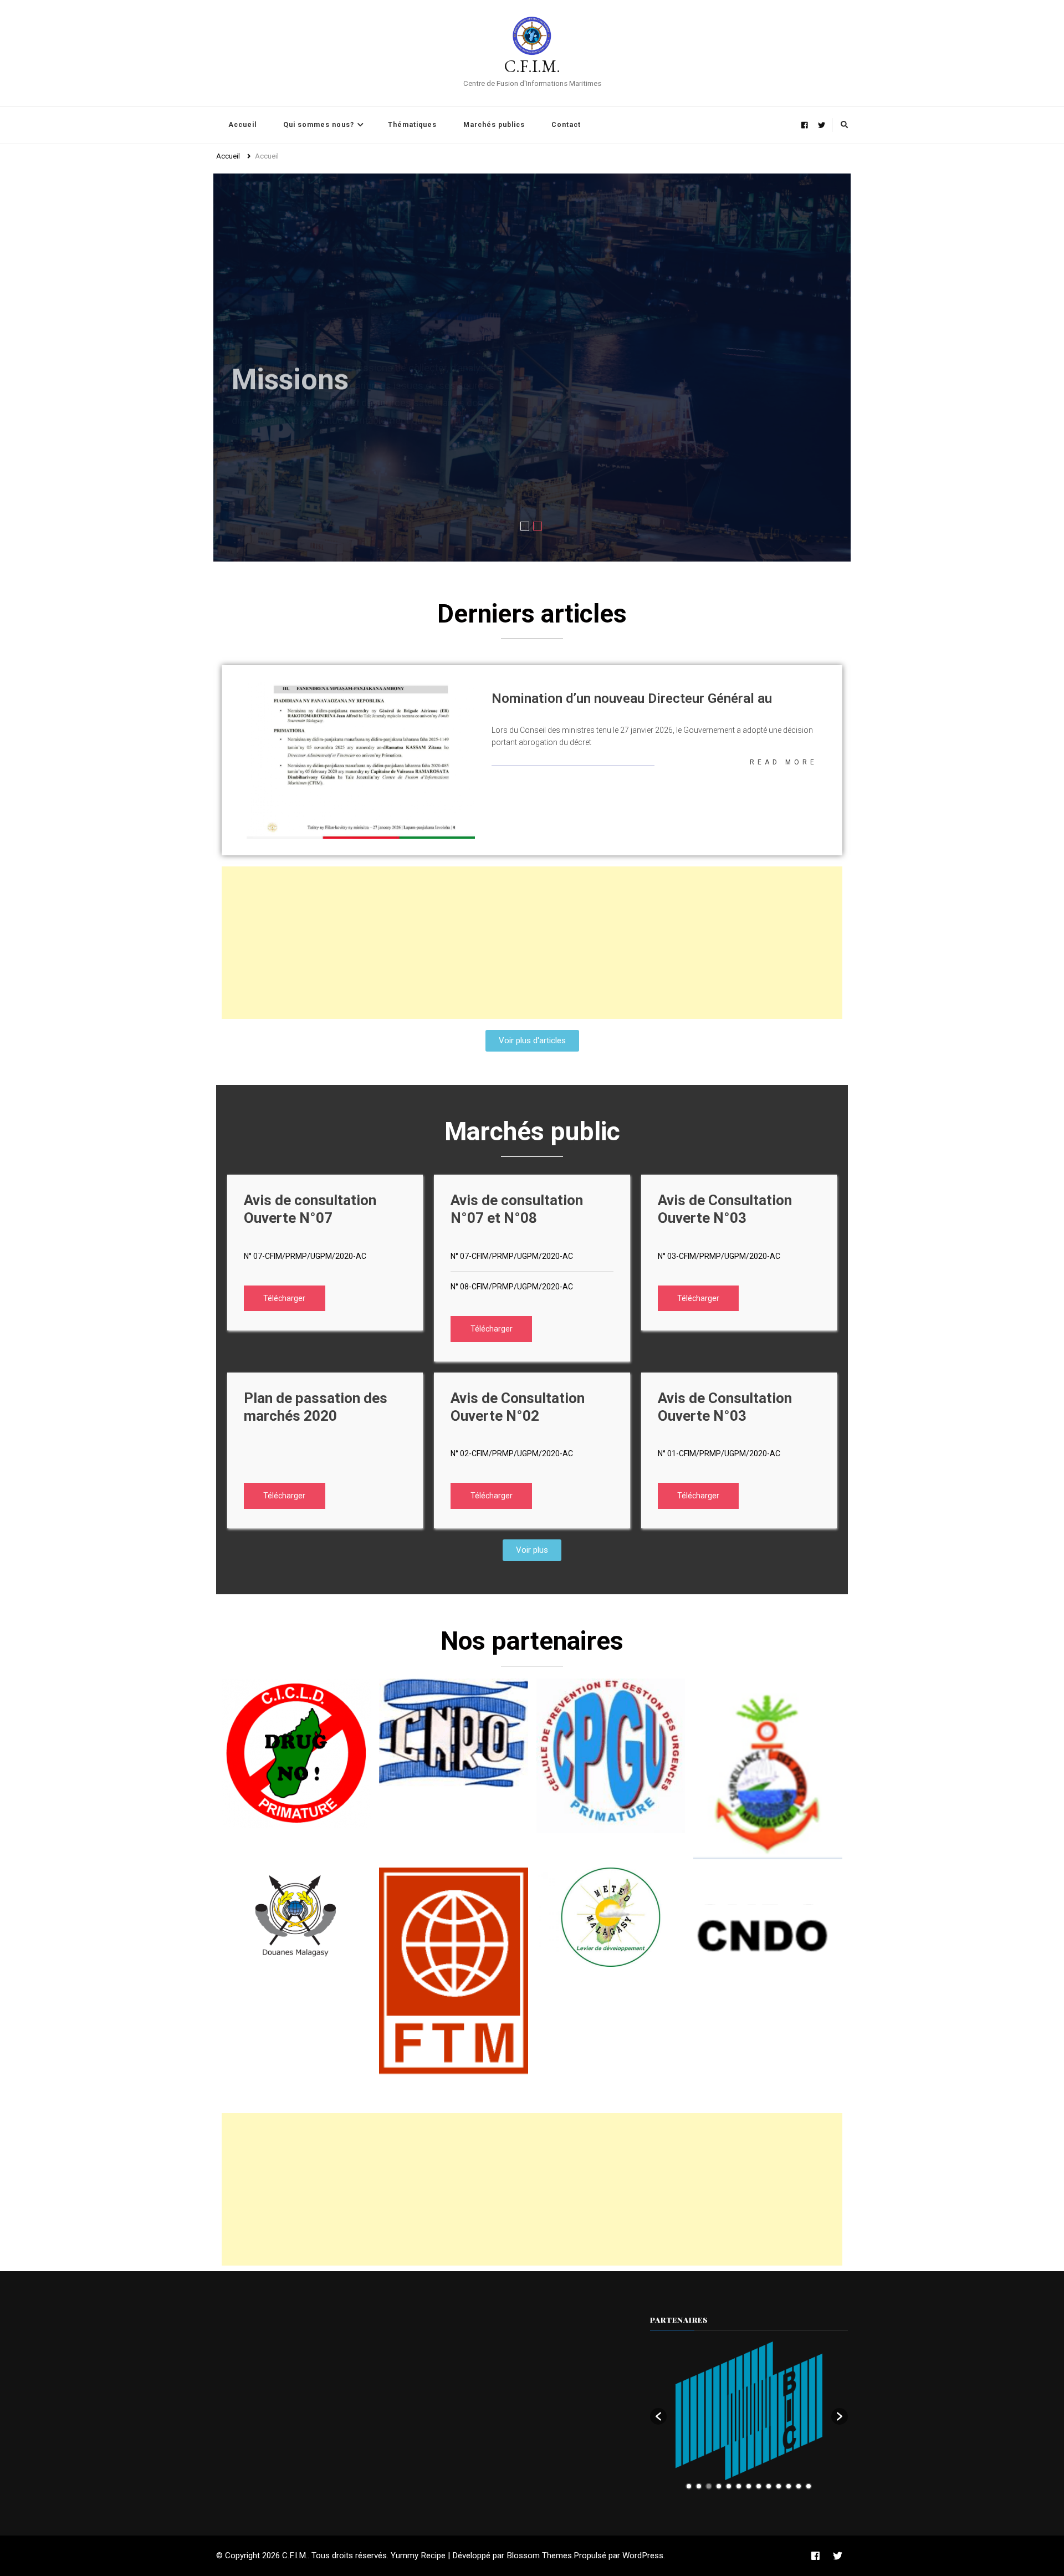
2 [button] (699, 2486)
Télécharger (284, 1298)
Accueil (242, 125)
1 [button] (689, 2486)
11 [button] (789, 2486)
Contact (566, 125)
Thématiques (412, 125)
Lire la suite (272, 538)
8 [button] (759, 2486)
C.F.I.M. (532, 66)
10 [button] (779, 2486)
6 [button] (739, 2486)
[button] (658, 2416)
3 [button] (709, 2486)
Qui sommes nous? (319, 125)
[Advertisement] (532, 943)
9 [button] (769, 2486)
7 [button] (749, 2486)
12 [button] (799, 2486)
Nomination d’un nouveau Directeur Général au (632, 698)
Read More (784, 762)
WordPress (643, 2555)
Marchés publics (494, 125)
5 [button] (729, 2486)
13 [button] (809, 2486)
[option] (749, 2411)
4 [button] (719, 2486)
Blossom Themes (539, 2555)
